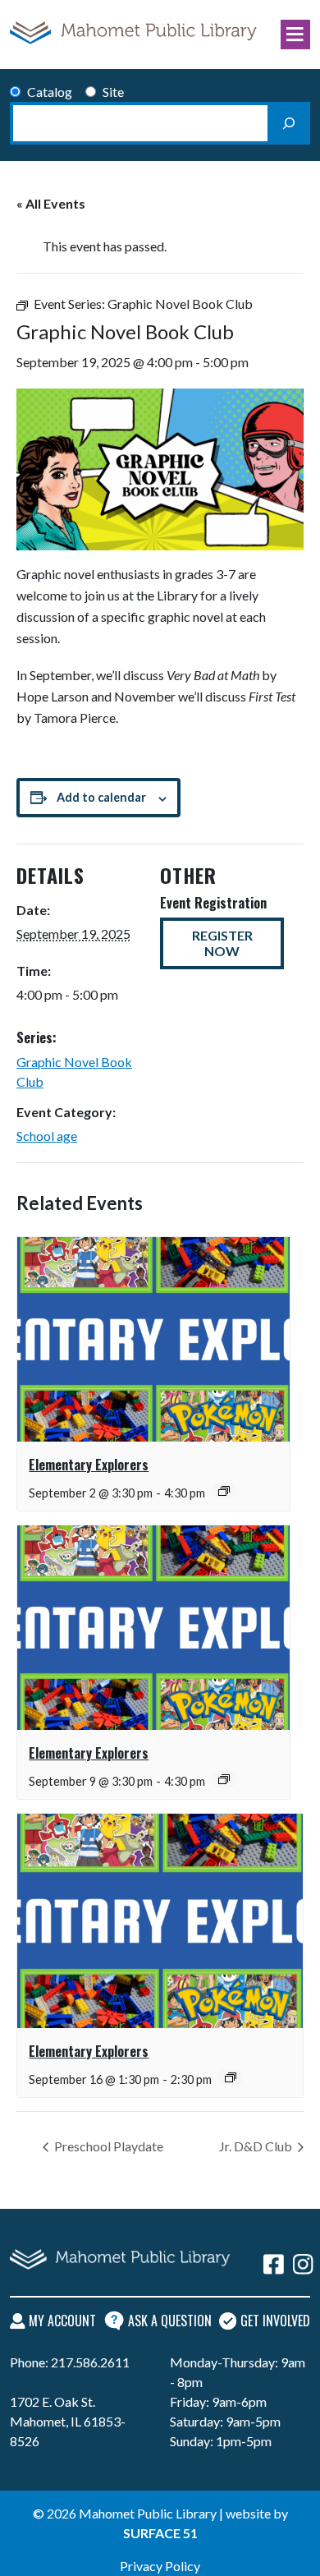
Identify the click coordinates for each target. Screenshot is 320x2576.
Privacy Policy (160, 2566)
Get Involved (275, 2321)
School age (47, 1136)
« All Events (51, 203)
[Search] (289, 123)
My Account (62, 2321)
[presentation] (153, 1339)
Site (113, 92)
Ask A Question (170, 2321)
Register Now (222, 943)
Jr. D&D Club (257, 2146)
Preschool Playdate (107, 2146)
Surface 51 (160, 2533)
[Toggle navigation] (295, 34)
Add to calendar (101, 797)
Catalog (50, 92)
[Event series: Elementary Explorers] (224, 1491)
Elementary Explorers (89, 1465)
